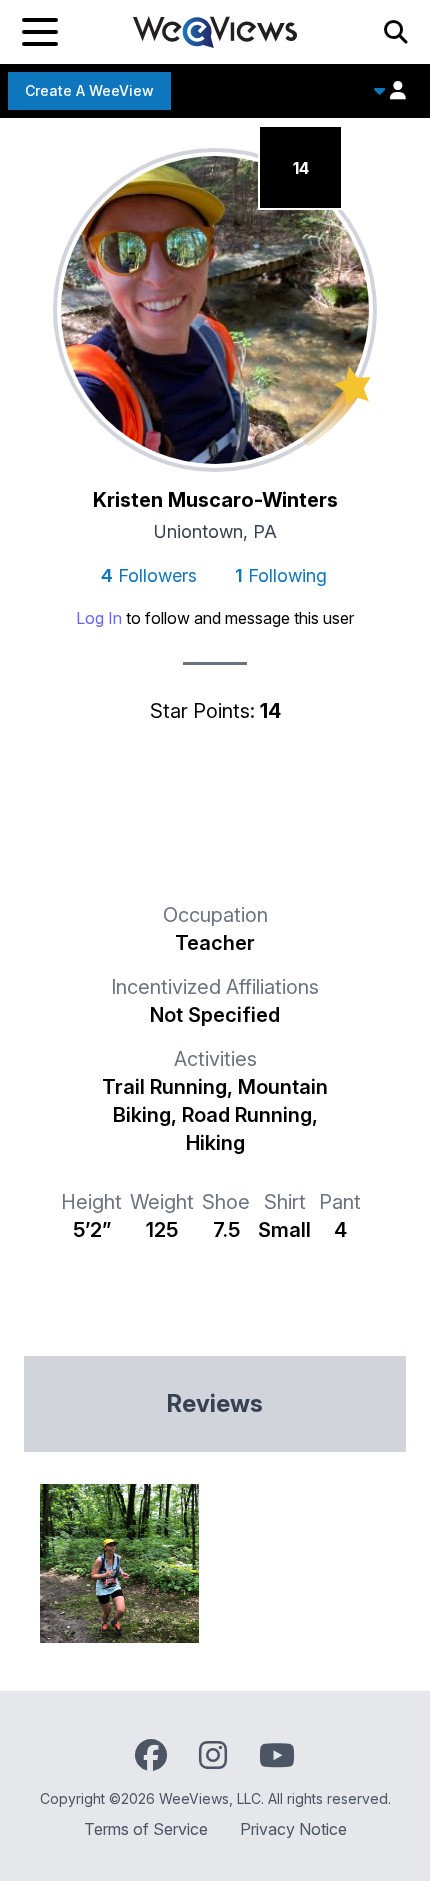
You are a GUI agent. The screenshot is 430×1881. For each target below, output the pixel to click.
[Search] (396, 32)
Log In (99, 618)
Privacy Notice (293, 1829)
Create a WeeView (89, 90)
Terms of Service (146, 1829)
